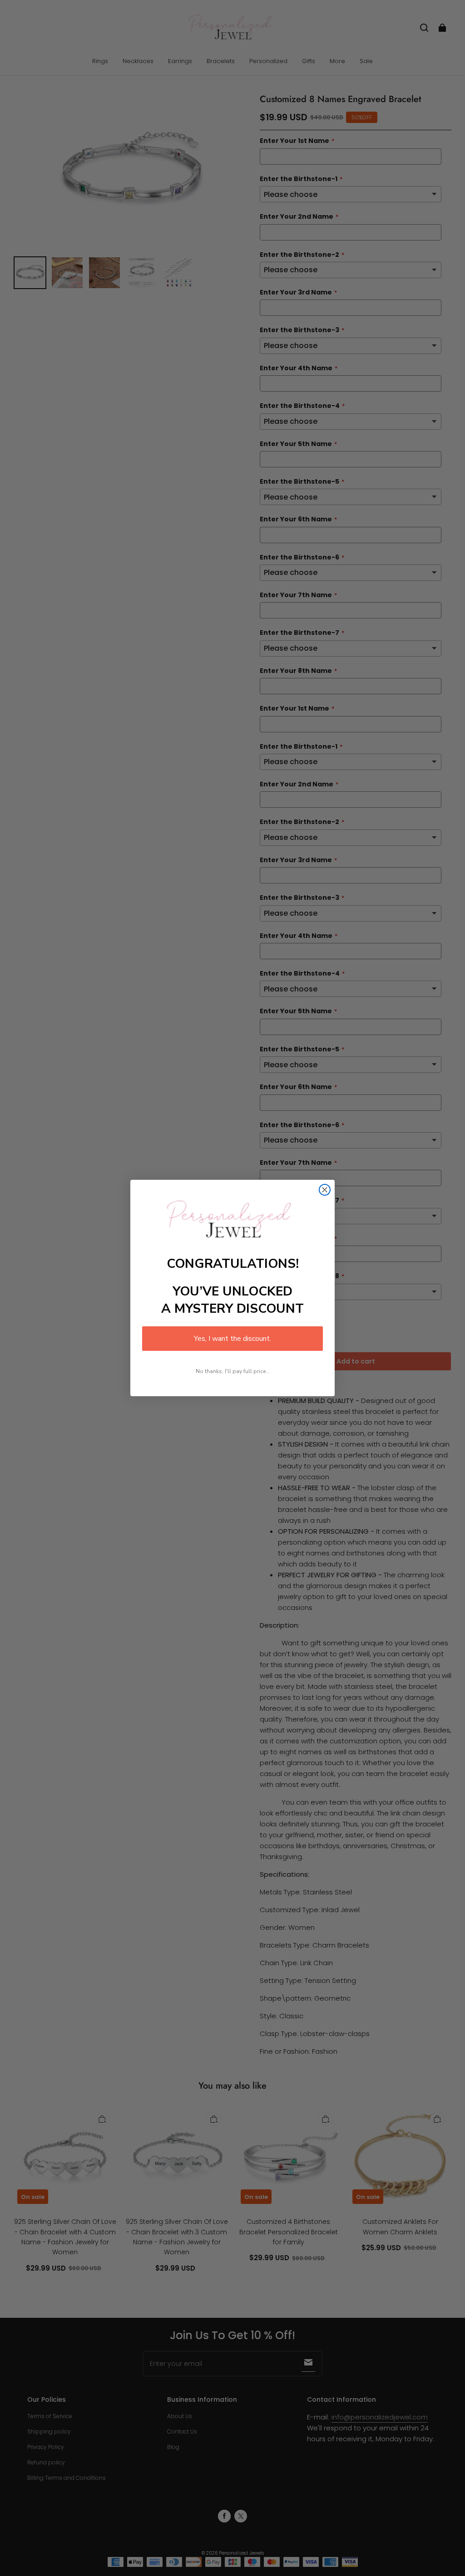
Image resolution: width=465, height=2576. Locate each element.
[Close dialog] (325, 1190)
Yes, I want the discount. (232, 1339)
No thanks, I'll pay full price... (233, 1371)
